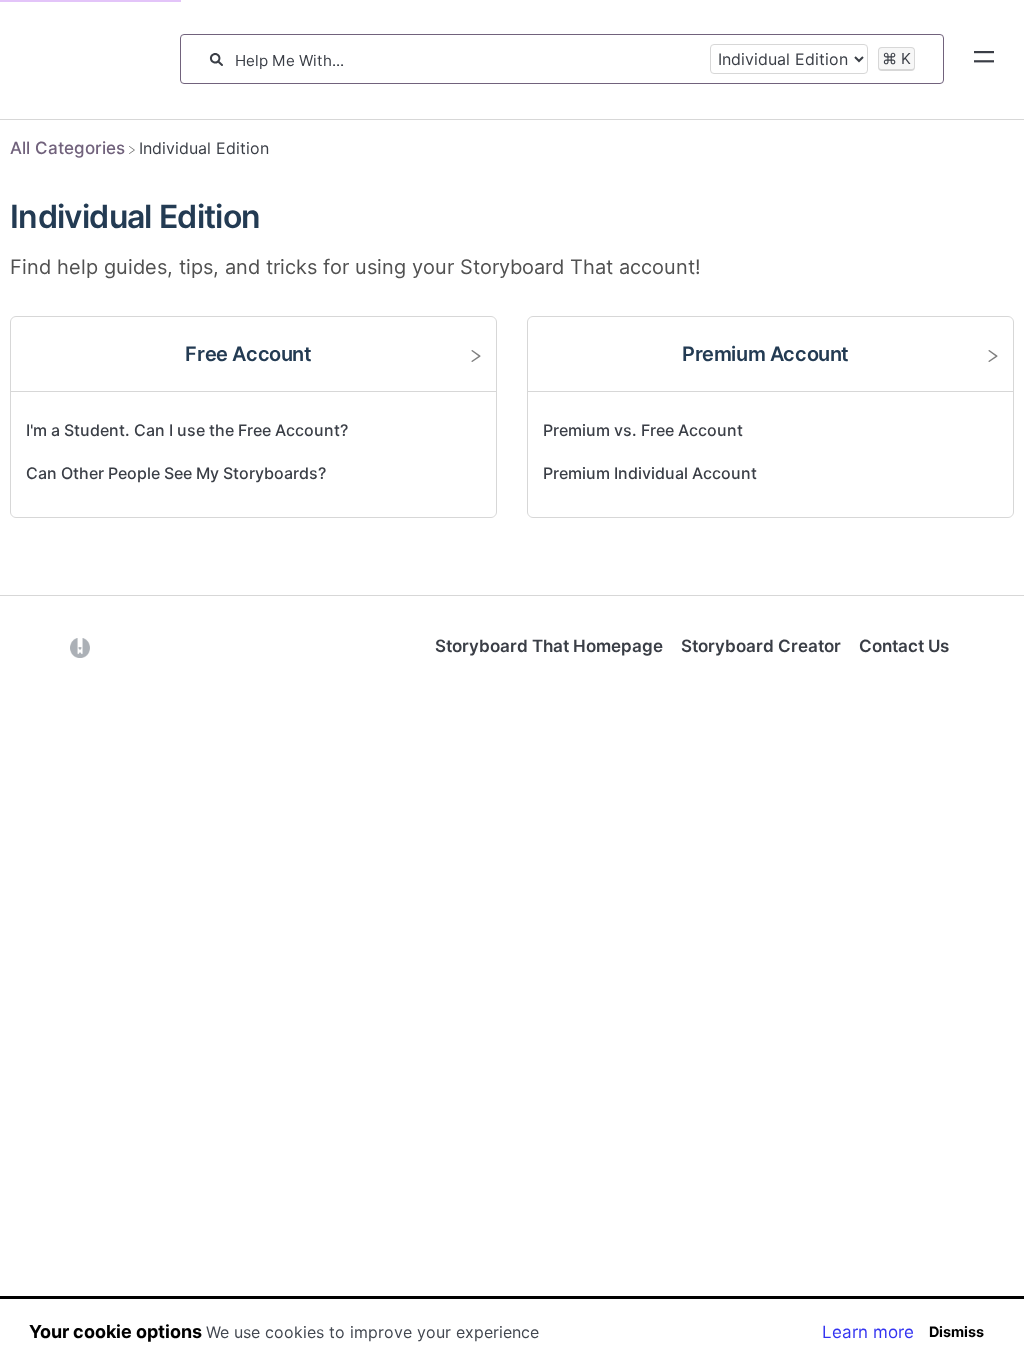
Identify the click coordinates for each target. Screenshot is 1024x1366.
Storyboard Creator (761, 646)
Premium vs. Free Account (643, 430)
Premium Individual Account (650, 473)
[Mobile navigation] (984, 60)
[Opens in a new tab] (80, 646)
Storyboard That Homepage (549, 646)
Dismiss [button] (956, 1331)
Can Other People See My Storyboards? (176, 473)
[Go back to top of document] (50, 1261)
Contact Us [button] (904, 646)
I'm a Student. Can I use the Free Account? (187, 430)
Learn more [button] (868, 1332)
